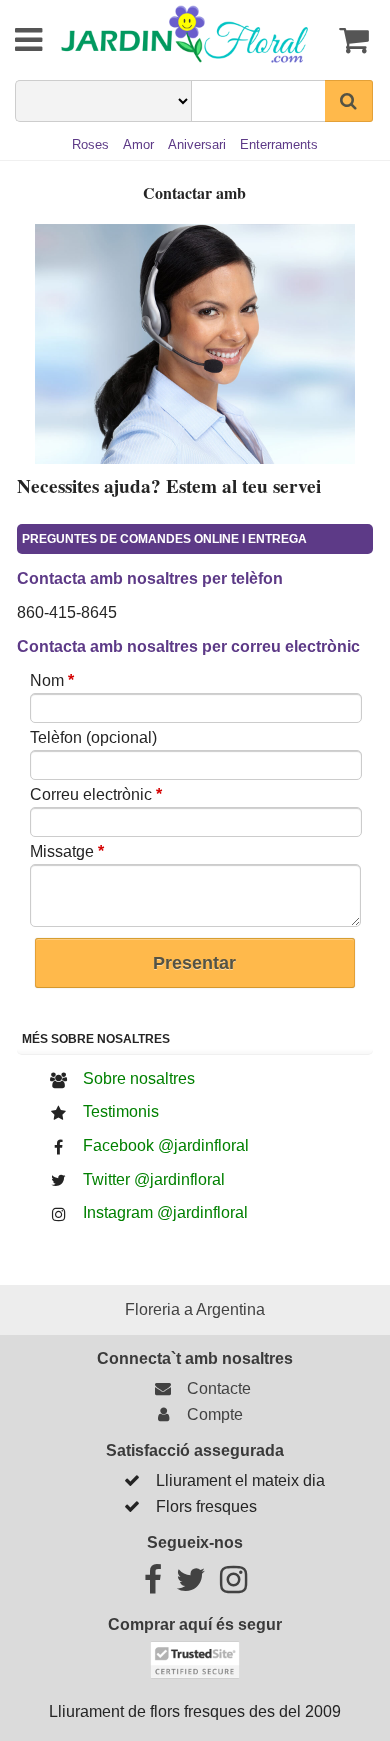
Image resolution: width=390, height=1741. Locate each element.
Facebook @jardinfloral (166, 1145)
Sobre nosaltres (139, 1078)
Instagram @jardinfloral (165, 1212)
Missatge (67, 851)
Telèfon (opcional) (93, 737)
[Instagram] (233, 1585)
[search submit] (349, 101)
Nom (52, 680)
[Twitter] (191, 1585)
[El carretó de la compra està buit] (351, 40)
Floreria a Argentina (195, 1309)
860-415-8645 (67, 612)
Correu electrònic (96, 794)
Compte (211, 1414)
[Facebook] (153, 1585)
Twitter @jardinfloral (154, 1179)
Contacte (215, 1388)
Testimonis (121, 1111)
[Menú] (15, 40)
